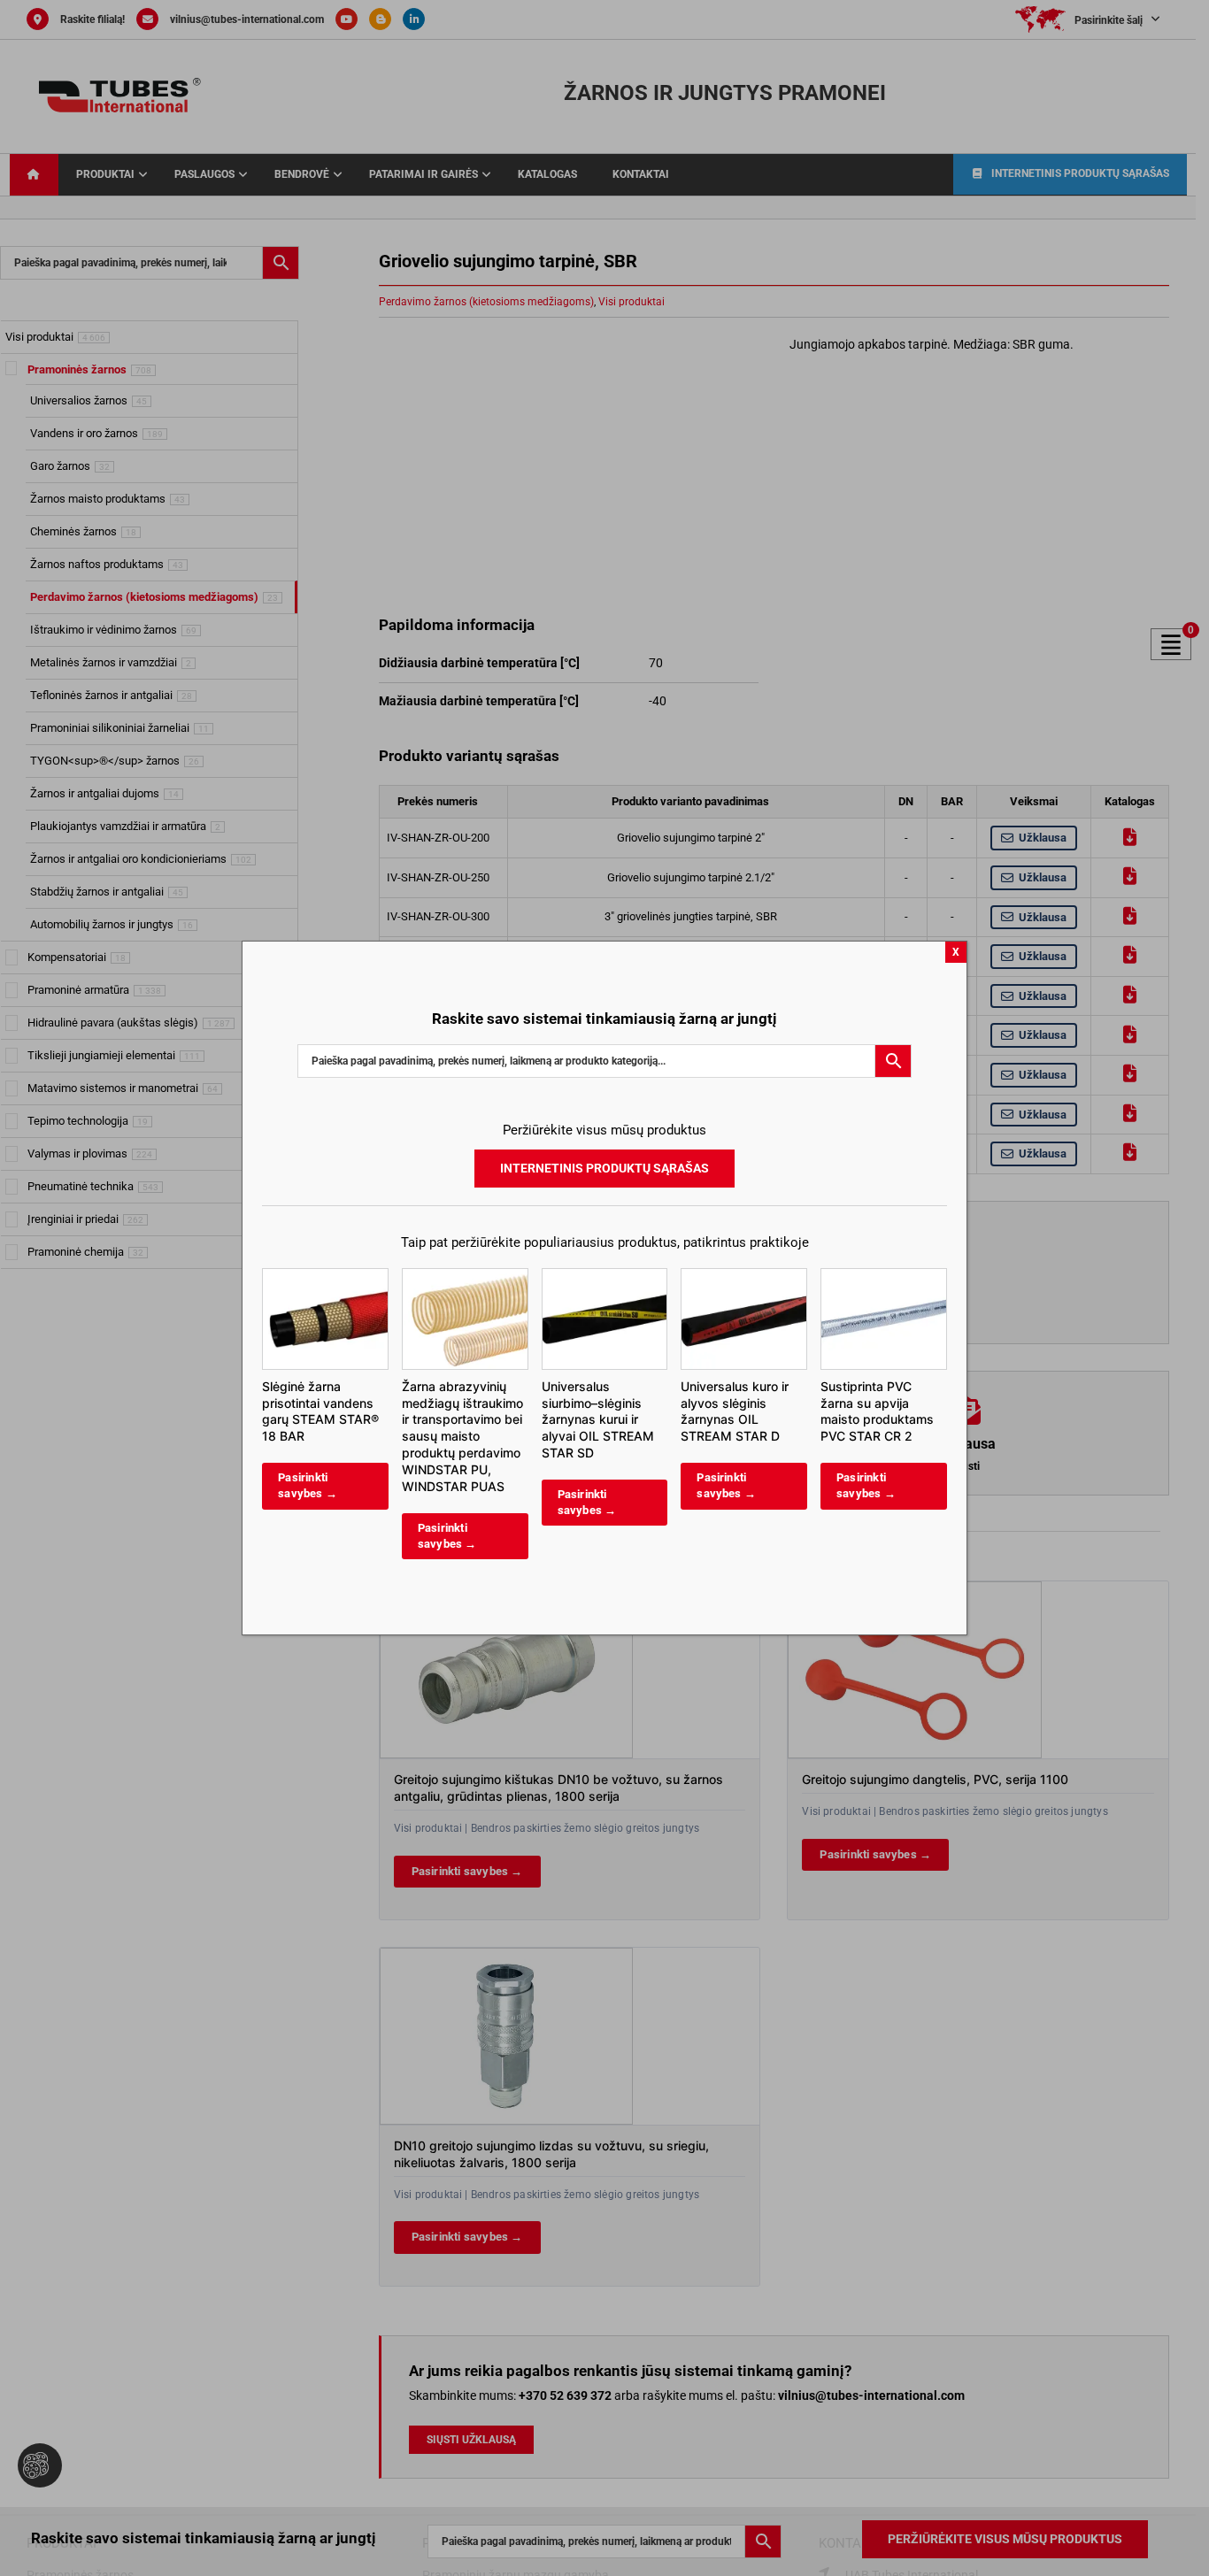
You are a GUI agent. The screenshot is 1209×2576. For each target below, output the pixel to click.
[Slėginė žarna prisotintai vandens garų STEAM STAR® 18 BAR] (325, 1276)
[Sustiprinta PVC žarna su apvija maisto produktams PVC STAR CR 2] (884, 1276)
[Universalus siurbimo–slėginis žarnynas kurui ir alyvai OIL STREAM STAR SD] (605, 1276)
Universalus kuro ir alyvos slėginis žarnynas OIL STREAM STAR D (735, 1411)
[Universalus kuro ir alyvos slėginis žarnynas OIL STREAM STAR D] (744, 1276)
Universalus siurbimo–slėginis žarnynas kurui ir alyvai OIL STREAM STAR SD (598, 1420)
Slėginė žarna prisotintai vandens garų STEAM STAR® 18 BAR (320, 1411)
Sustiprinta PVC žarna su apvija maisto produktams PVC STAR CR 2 (877, 1411)
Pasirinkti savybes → (308, 1485)
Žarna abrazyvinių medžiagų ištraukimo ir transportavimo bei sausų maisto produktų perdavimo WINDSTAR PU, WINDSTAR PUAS (462, 1436)
